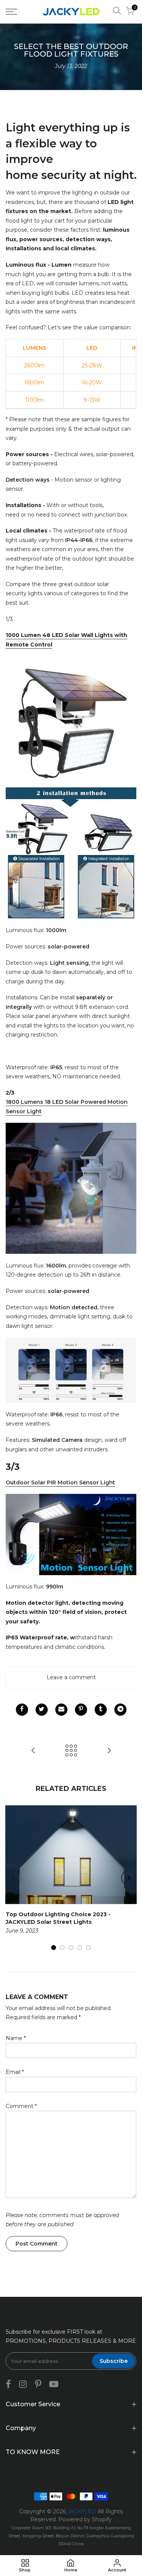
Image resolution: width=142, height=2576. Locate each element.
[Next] (129, 1878)
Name (16, 2038)
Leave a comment (71, 1677)
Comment (21, 2106)
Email (15, 2072)
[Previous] (14, 1878)
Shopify (102, 2519)
